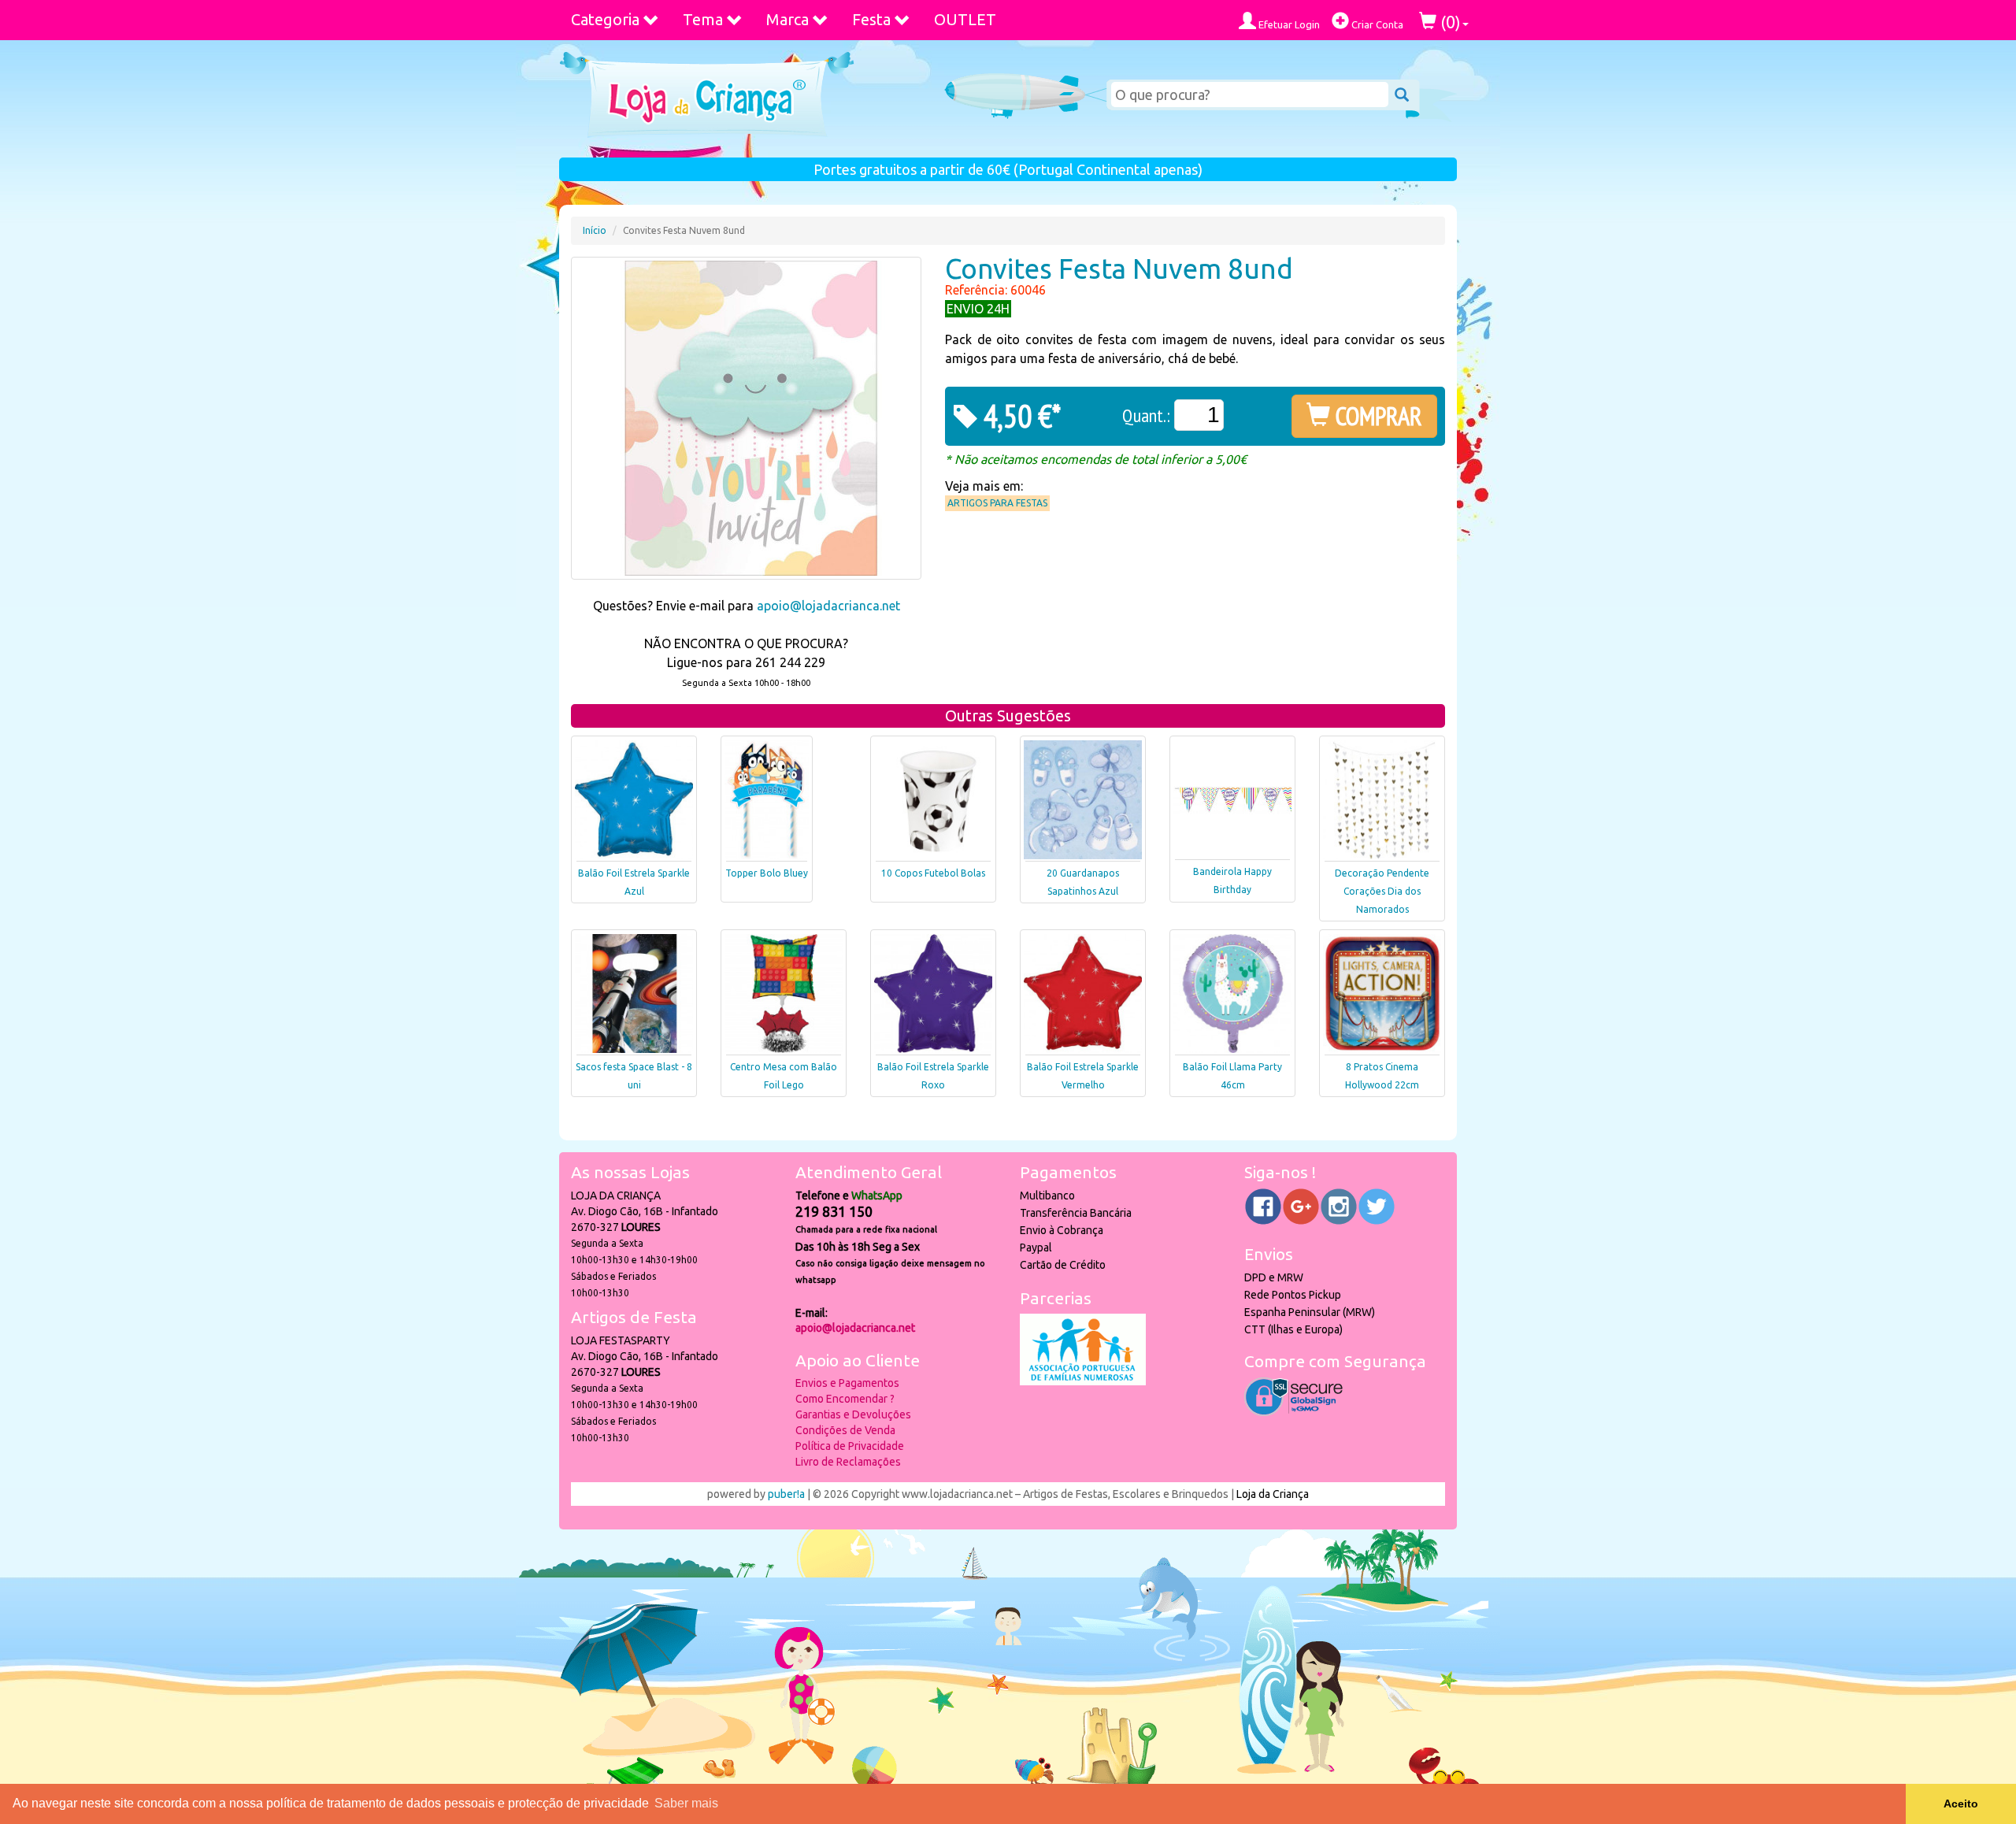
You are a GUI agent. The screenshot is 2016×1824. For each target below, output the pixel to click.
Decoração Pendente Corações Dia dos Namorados (1382, 891)
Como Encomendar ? (845, 1399)
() (1449, 22)
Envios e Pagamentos (847, 1383)
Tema (703, 19)
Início (595, 230)
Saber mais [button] (686, 1803)
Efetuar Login (1288, 24)
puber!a (786, 1494)
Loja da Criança (1273, 1494)
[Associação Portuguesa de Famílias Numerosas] (1083, 1381)
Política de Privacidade (850, 1446)
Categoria (605, 19)
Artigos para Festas (997, 503)
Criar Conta (1376, 24)
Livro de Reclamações (848, 1462)
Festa (871, 19)
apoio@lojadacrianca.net (828, 606)
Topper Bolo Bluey (767, 873)
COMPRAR (1376, 416)
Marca (787, 19)
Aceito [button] (1961, 1804)
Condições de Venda (845, 1430)
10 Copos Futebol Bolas (933, 873)
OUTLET (965, 19)
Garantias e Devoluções (853, 1414)
